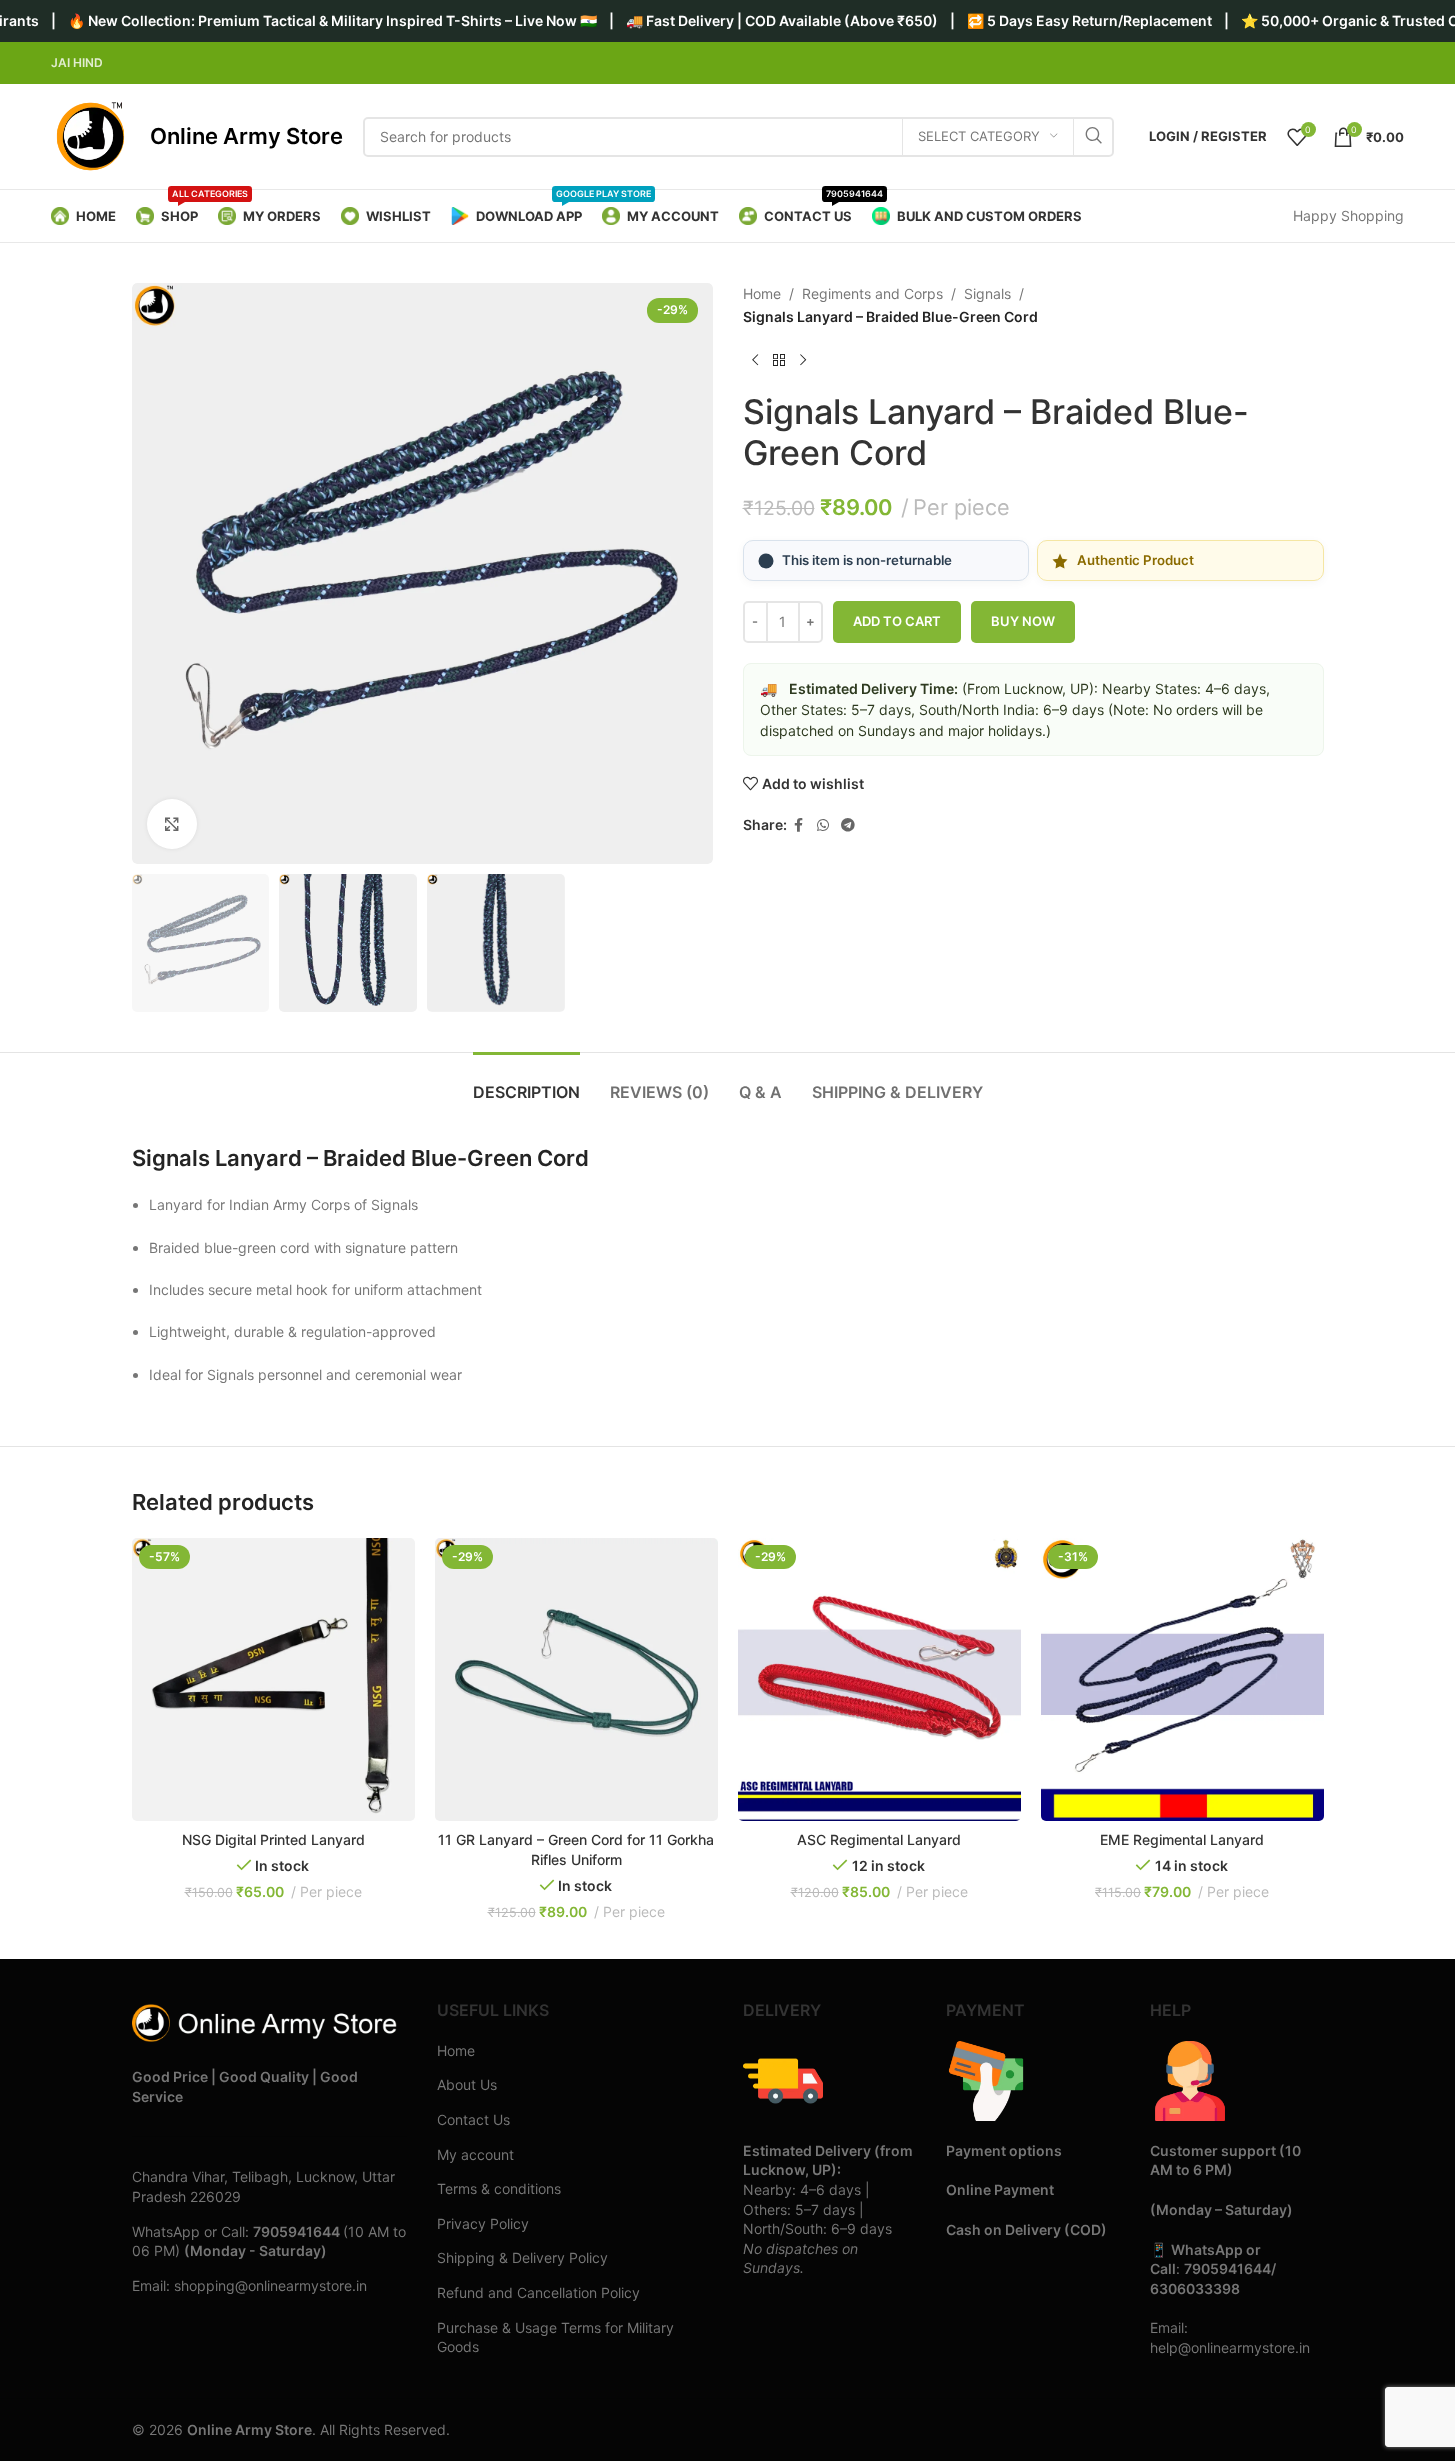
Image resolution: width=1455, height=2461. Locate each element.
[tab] (526, 1082)
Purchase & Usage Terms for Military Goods (555, 2337)
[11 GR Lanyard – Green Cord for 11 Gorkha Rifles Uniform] (576, 1679)
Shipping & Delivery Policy (522, 2257)
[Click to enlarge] (172, 824)
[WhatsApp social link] (823, 825)
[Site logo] (90, 135)
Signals (987, 293)
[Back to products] (779, 360)
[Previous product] (755, 360)
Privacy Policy (483, 2223)
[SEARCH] (1094, 137)
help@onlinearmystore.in (1230, 2347)
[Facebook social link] (799, 825)
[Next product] (803, 360)
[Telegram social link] (848, 825)
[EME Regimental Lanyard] (1182, 1679)
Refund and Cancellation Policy (538, 2292)
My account (475, 2154)
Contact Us (473, 2119)
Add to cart (897, 621)
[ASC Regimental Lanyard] (879, 1679)
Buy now (1023, 621)
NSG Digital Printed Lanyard (273, 1839)
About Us (467, 2084)
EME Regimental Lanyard (1182, 1839)
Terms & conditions (499, 2188)
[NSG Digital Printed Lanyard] (273, 1679)
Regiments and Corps (872, 293)
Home (762, 293)
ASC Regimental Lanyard (879, 1839)
